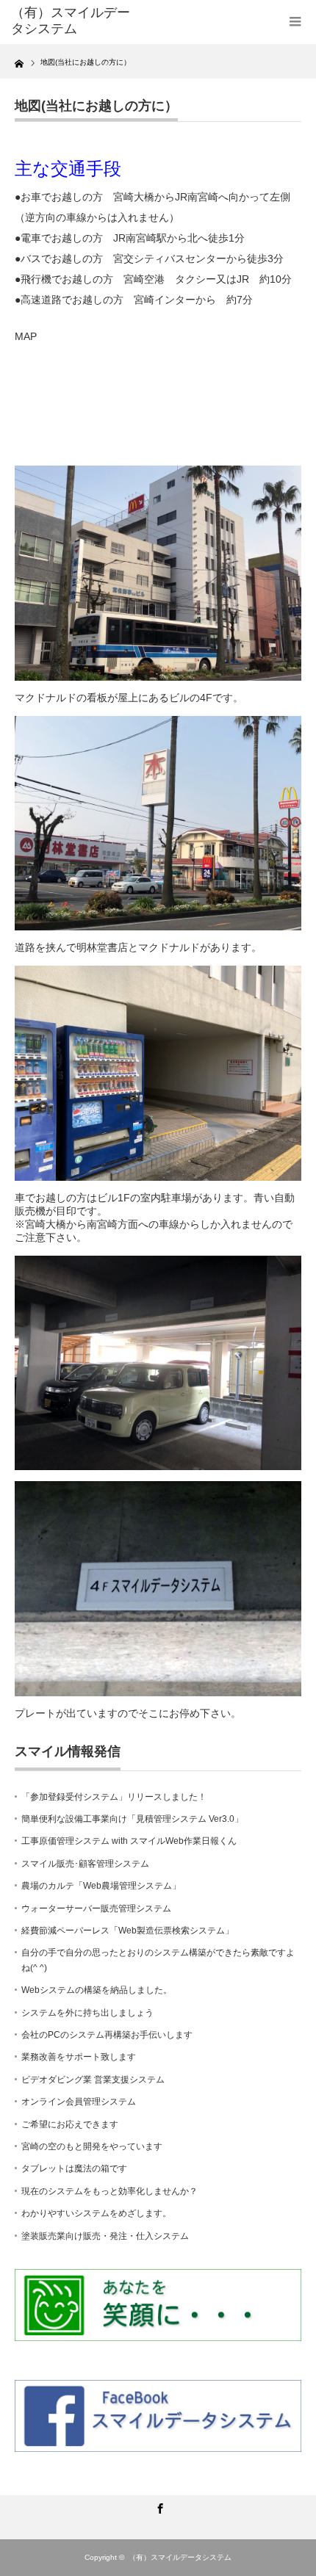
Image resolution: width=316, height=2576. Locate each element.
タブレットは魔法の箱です (74, 2168)
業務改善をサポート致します (79, 2057)
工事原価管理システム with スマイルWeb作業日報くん (129, 1841)
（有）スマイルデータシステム (180, 2557)
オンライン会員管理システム (79, 2102)
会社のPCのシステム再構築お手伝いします (107, 2035)
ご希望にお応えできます (70, 2124)
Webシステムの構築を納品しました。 (97, 1990)
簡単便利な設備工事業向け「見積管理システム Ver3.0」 (132, 1819)
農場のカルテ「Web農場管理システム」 (101, 1886)
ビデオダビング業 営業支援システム (93, 2080)
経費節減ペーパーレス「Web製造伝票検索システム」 (128, 1931)
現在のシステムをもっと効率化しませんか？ (109, 2191)
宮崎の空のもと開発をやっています (92, 2146)
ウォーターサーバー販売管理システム (96, 1909)
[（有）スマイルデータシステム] (74, 21)
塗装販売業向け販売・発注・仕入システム (105, 2236)
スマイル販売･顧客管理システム (85, 1864)
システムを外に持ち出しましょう (87, 2013)
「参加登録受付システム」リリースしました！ (114, 1797)
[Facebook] (158, 2506)
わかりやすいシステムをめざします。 (96, 2213)
